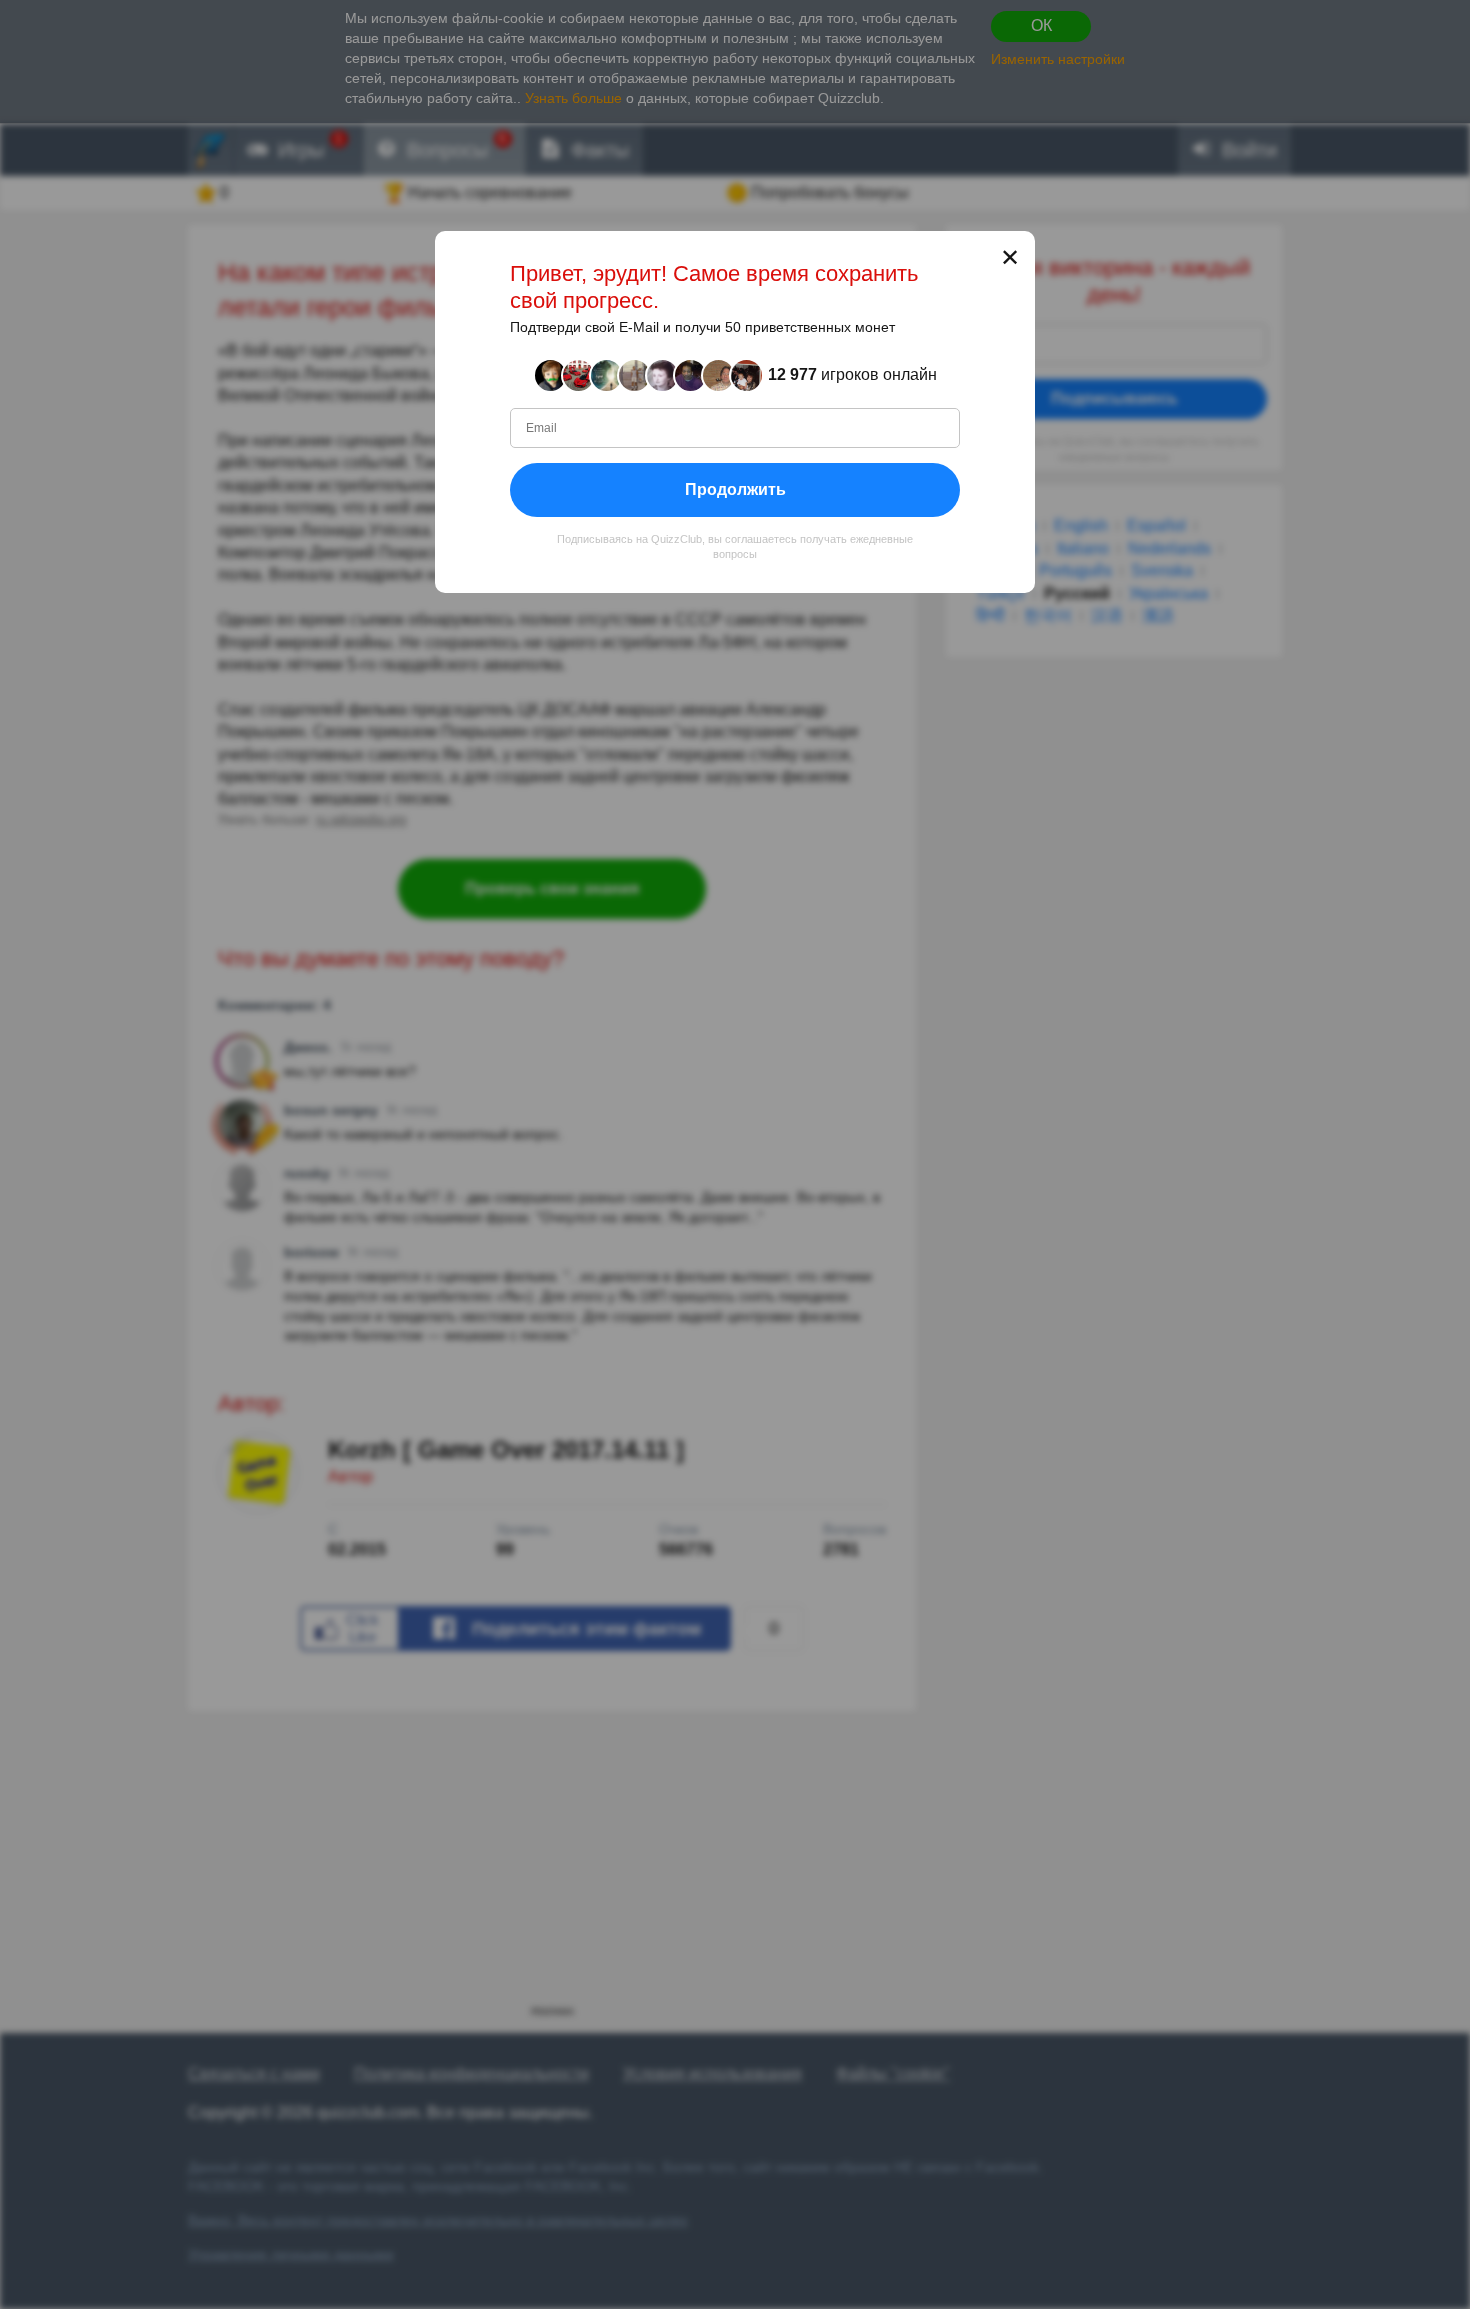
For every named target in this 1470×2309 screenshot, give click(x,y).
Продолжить (735, 489)
